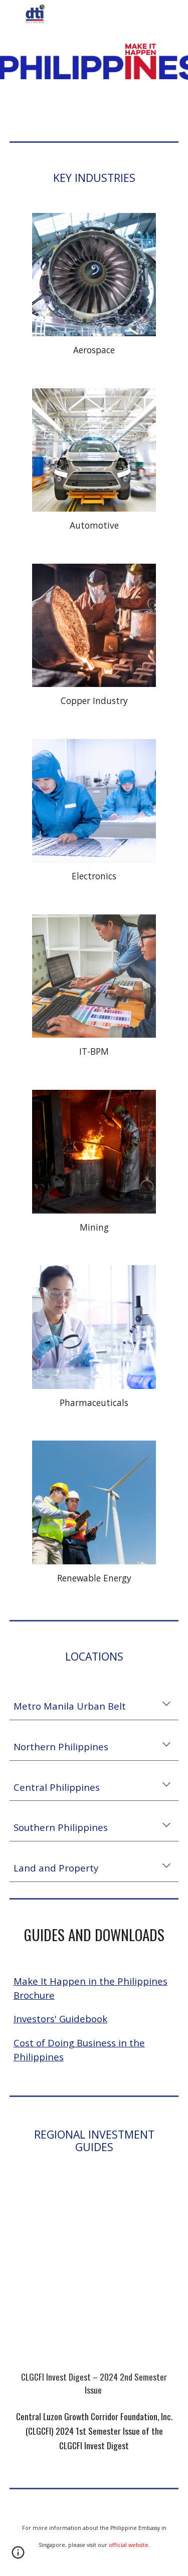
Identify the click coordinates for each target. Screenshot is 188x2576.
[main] (94, 178)
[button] (12, 14)
